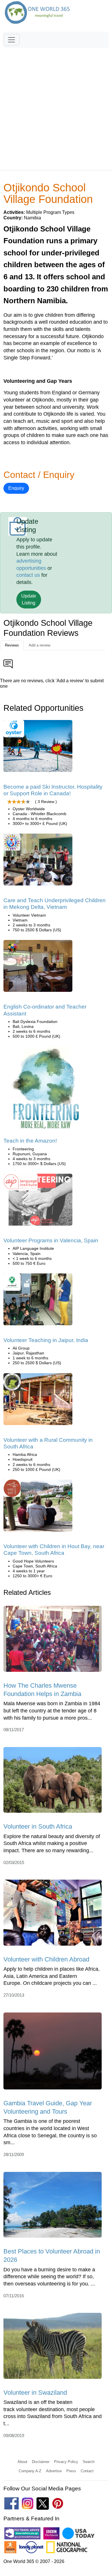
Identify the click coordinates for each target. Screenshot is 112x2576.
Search (89, 2462)
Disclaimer (41, 2462)
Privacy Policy (66, 2462)
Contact (87, 2471)
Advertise (54, 2471)
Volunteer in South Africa (38, 1826)
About (22, 2462)
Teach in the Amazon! (30, 1141)
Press (71, 2471)
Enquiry (16, 488)
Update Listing (29, 599)
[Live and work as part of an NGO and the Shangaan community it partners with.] (38, 1401)
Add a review (39, 645)
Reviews (12, 645)
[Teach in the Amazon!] (47, 1092)
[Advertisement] (56, 106)
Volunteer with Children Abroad (46, 1959)
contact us (28, 575)
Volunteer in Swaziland (35, 2393)
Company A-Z (30, 2471)
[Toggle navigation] (11, 40)
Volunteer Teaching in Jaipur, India (46, 1340)
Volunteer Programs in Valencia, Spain (51, 1240)
